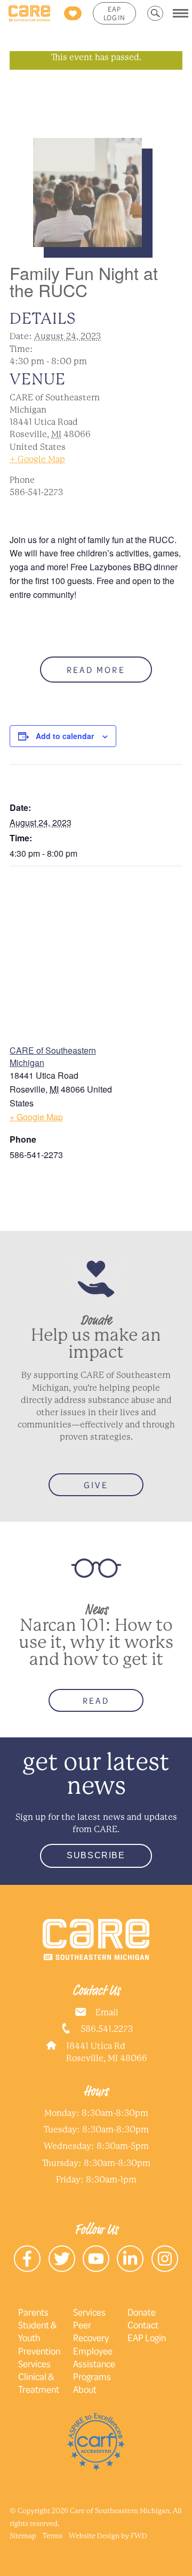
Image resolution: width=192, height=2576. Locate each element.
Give (96, 1485)
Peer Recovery (91, 2331)
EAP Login (114, 13)
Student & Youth (37, 2331)
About (85, 2389)
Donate (142, 2312)
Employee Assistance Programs (94, 2364)
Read (96, 1700)
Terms (53, 2536)
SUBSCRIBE (96, 1855)
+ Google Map (37, 459)
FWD (139, 2536)
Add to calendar (65, 736)
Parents (33, 2312)
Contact (143, 2325)
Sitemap (23, 2536)
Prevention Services (39, 2357)
